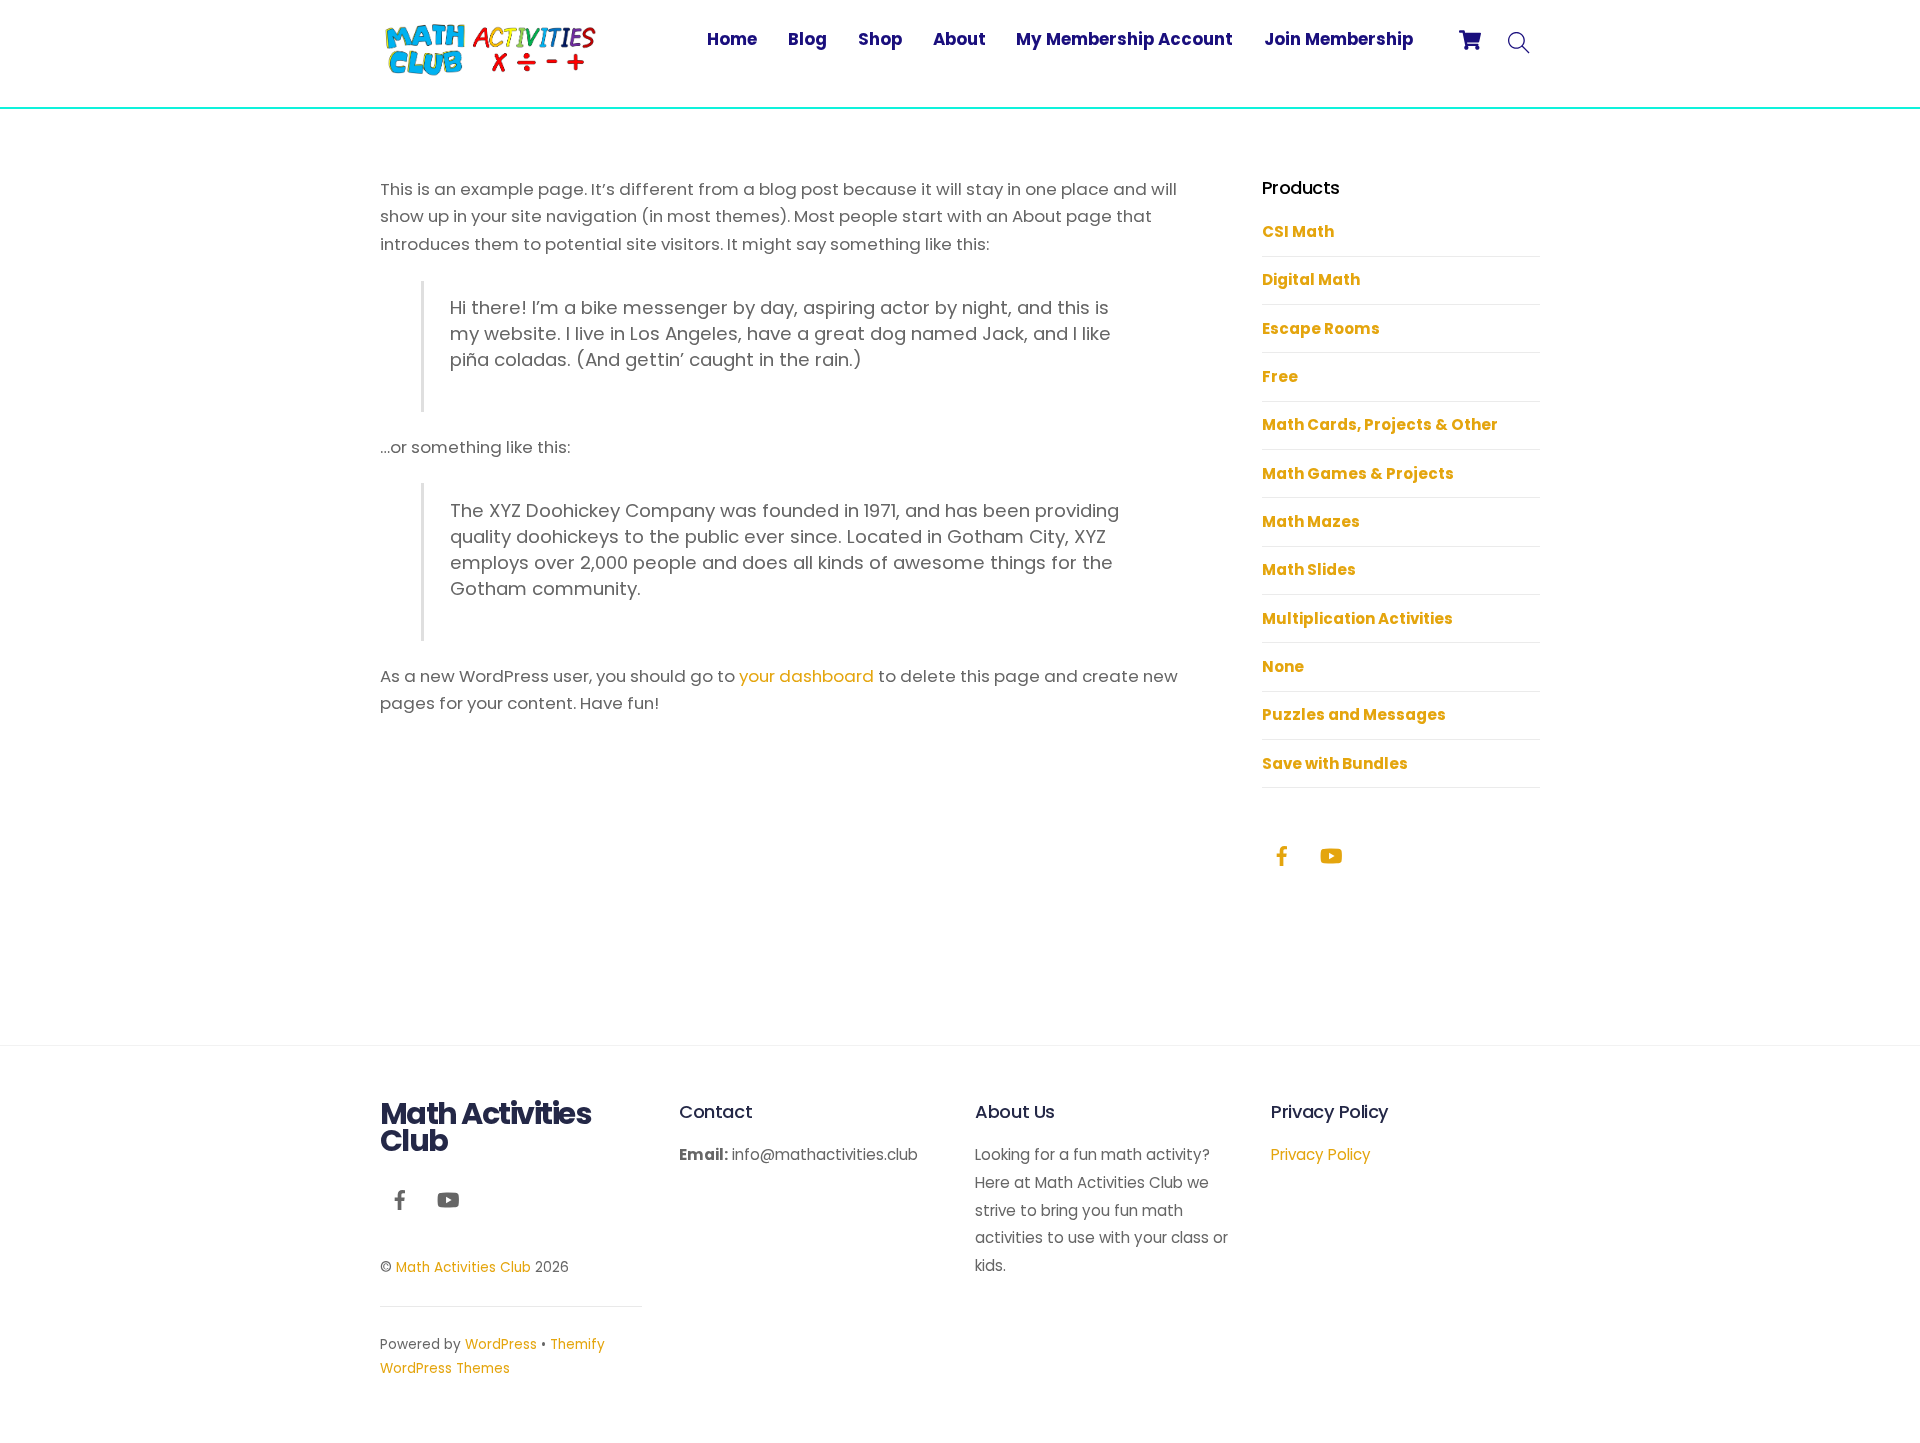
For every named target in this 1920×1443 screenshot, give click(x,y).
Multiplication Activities (1357, 618)
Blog (807, 39)
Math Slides (1309, 569)
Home (732, 39)
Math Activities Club (463, 1267)
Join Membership (1338, 39)
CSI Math (1298, 231)
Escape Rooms (1321, 328)
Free (1280, 376)
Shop (880, 39)
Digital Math (1311, 279)
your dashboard (806, 676)
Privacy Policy (1321, 1154)
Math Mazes (1311, 521)
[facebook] (1282, 854)
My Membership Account (1124, 39)
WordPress (501, 1344)
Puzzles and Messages (1354, 714)
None (1283, 666)
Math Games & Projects (1358, 473)
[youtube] (1331, 854)
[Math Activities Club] (490, 68)
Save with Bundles (1335, 763)
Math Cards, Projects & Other (1380, 424)
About (959, 39)
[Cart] (1470, 40)
